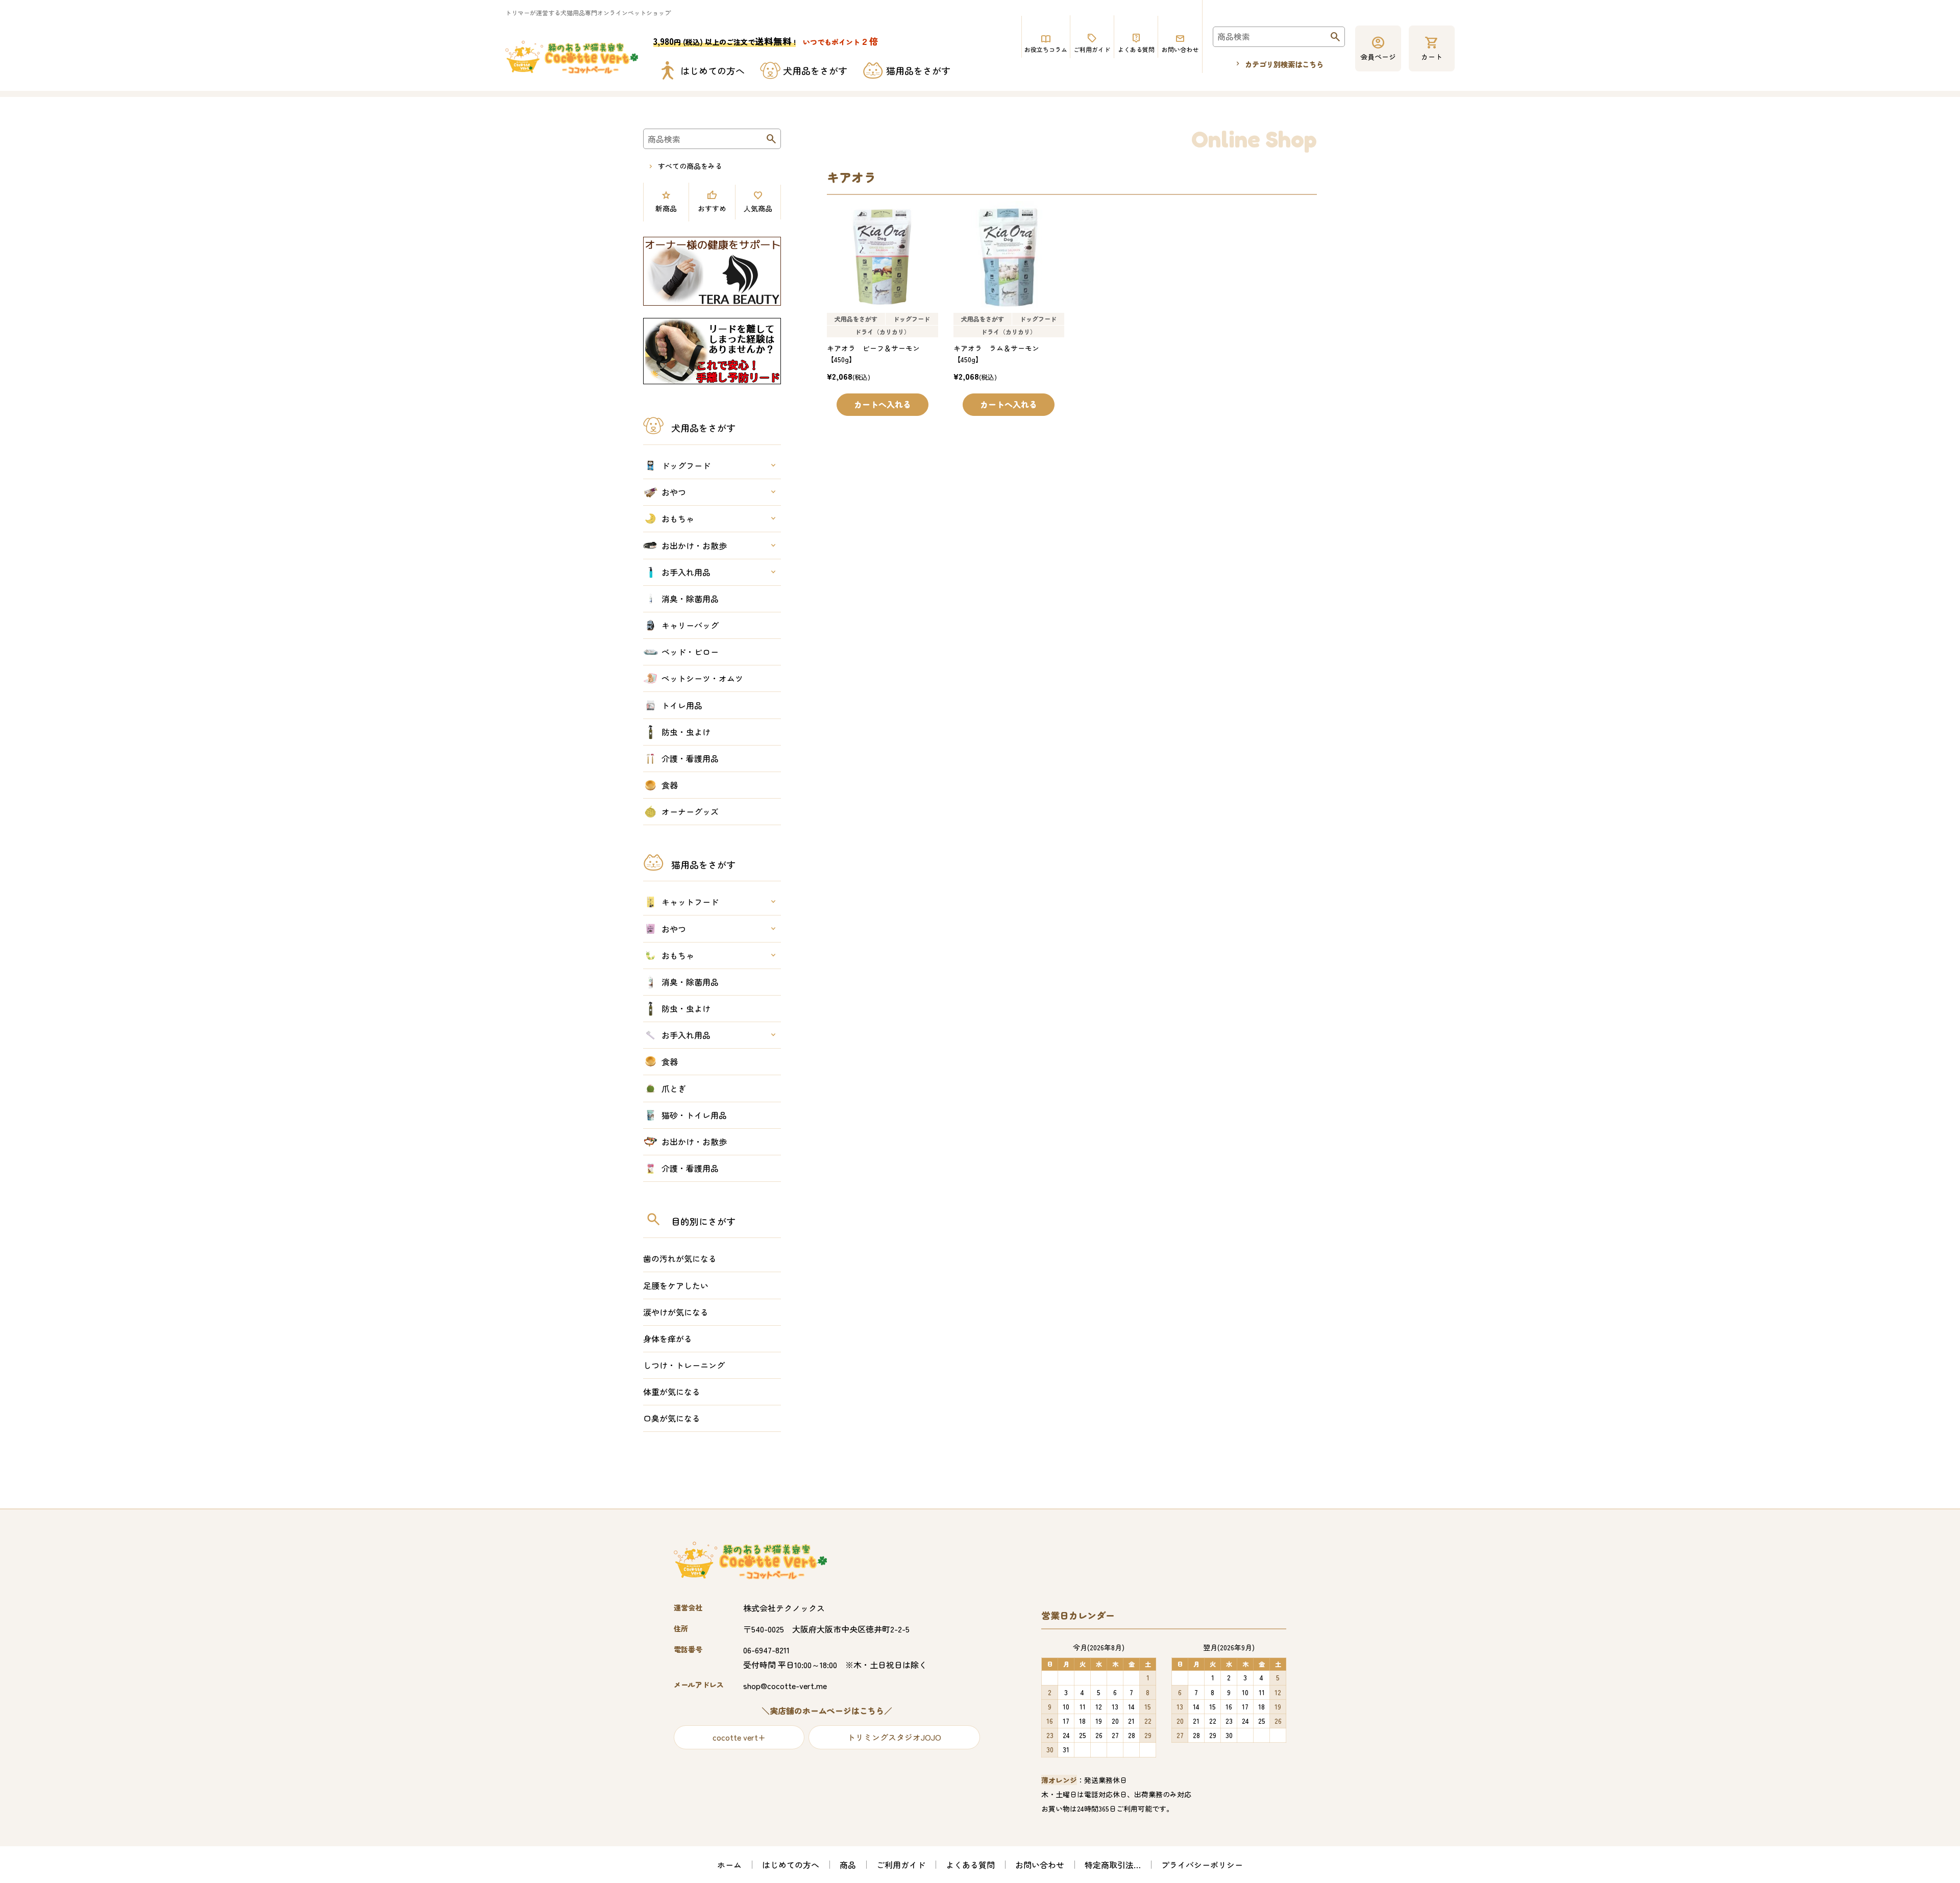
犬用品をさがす (856, 319)
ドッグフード (912, 319)
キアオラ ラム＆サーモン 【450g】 (1000, 354)
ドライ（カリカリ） (883, 331)
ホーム (729, 1865)
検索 (1335, 40)
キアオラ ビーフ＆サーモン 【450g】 (877, 354)
